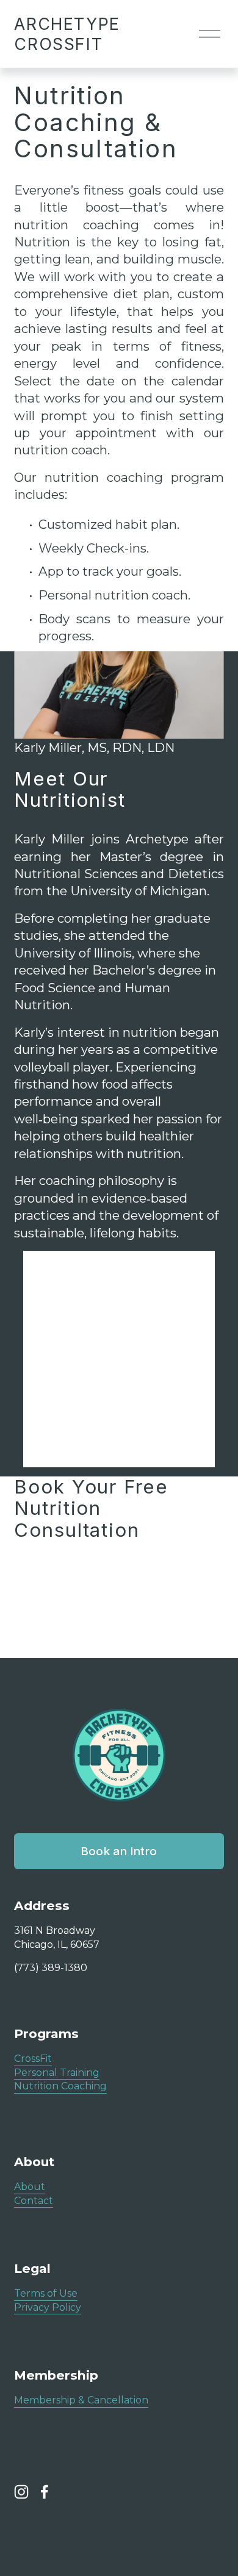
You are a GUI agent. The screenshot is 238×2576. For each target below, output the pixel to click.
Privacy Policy (48, 2307)
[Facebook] (45, 2492)
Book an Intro (119, 1851)
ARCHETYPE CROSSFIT (67, 34)
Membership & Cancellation (81, 2400)
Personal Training (57, 2073)
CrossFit (33, 2059)
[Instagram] (21, 2492)
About (30, 2187)
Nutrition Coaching (60, 2086)
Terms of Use (46, 2293)
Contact (34, 2201)
